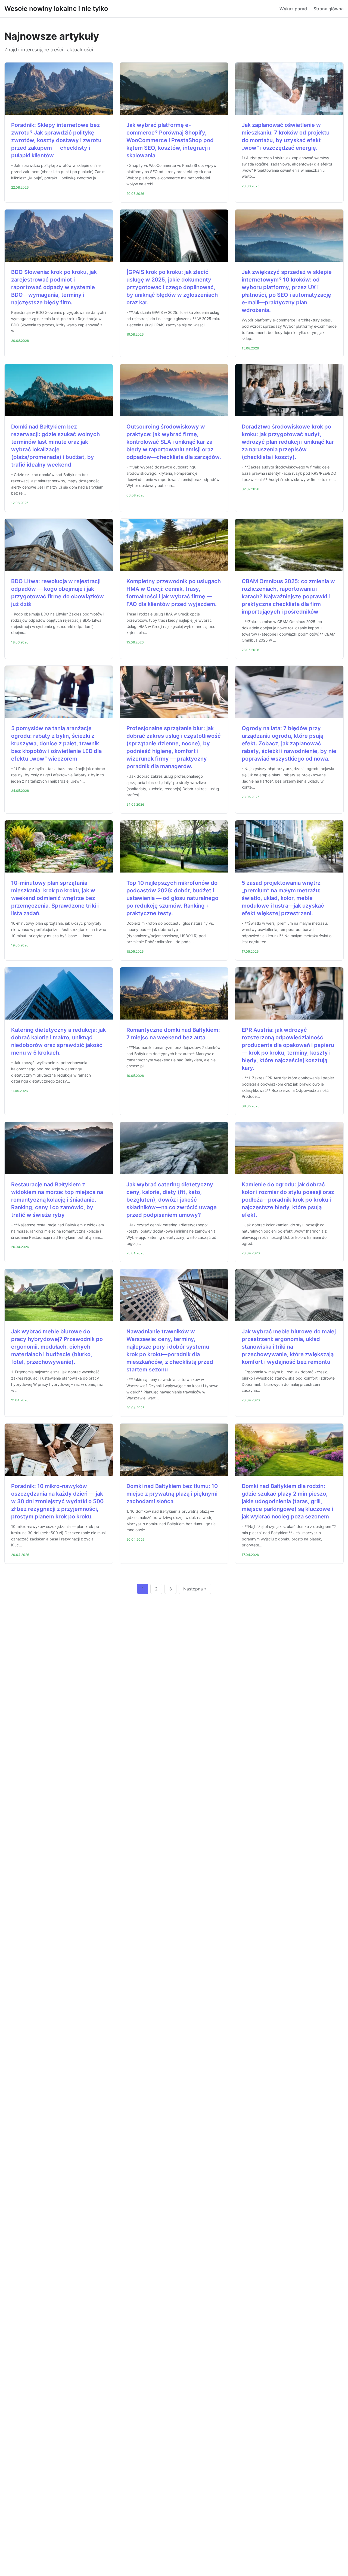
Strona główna (329, 9)
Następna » (195, 1589)
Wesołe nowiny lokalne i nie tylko (56, 9)
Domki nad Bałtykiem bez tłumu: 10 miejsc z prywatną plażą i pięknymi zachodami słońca (172, 1494)
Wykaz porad (293, 9)
